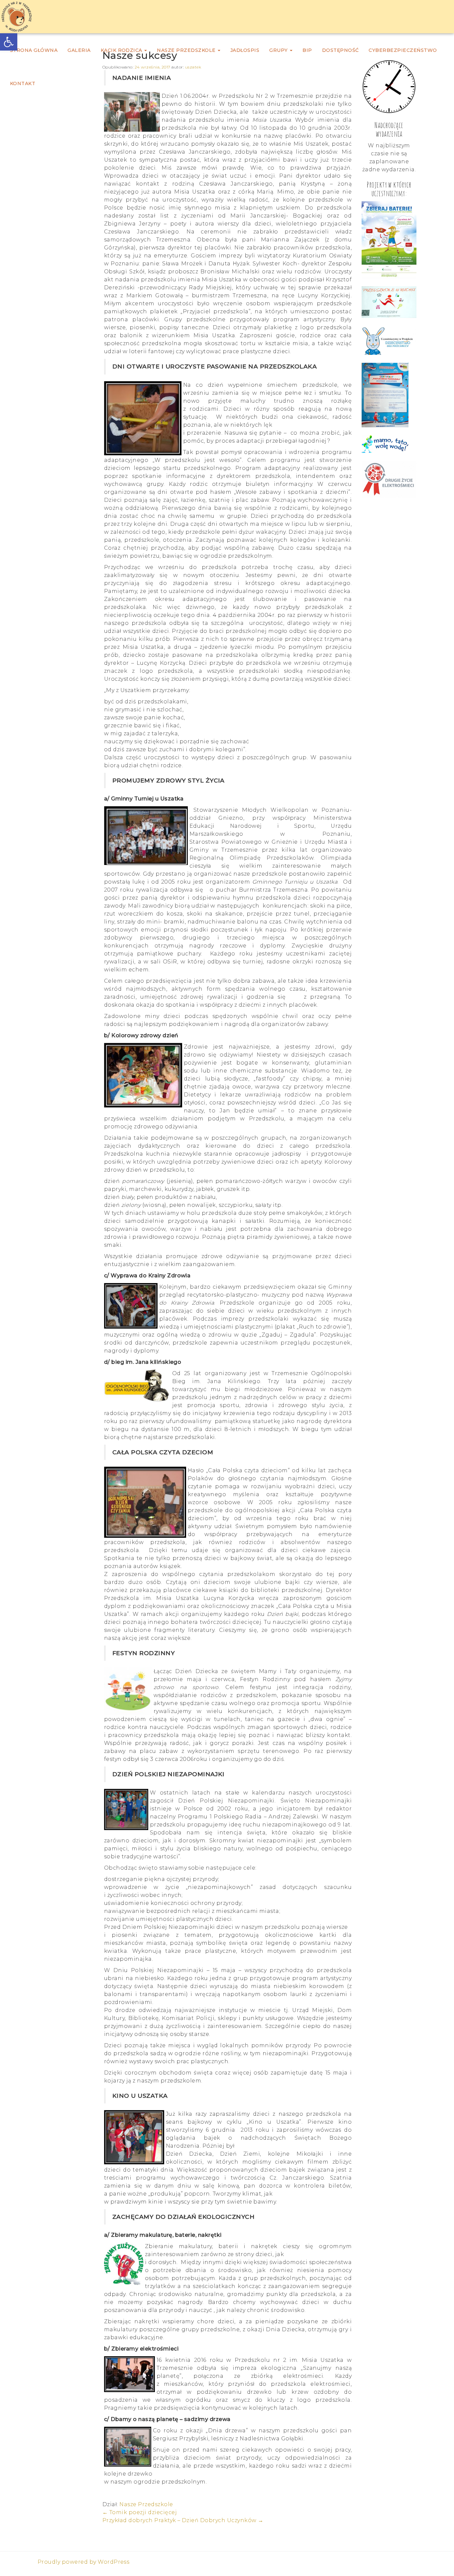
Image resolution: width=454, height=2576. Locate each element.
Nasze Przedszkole (187, 50)
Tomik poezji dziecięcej (140, 2512)
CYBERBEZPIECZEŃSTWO (403, 50)
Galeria (79, 50)
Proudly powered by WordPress (83, 2562)
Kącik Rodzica (122, 50)
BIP (307, 50)
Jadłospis (245, 50)
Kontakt (23, 83)
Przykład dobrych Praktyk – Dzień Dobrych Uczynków (183, 2520)
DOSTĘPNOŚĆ (340, 50)
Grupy (279, 50)
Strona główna (34, 50)
